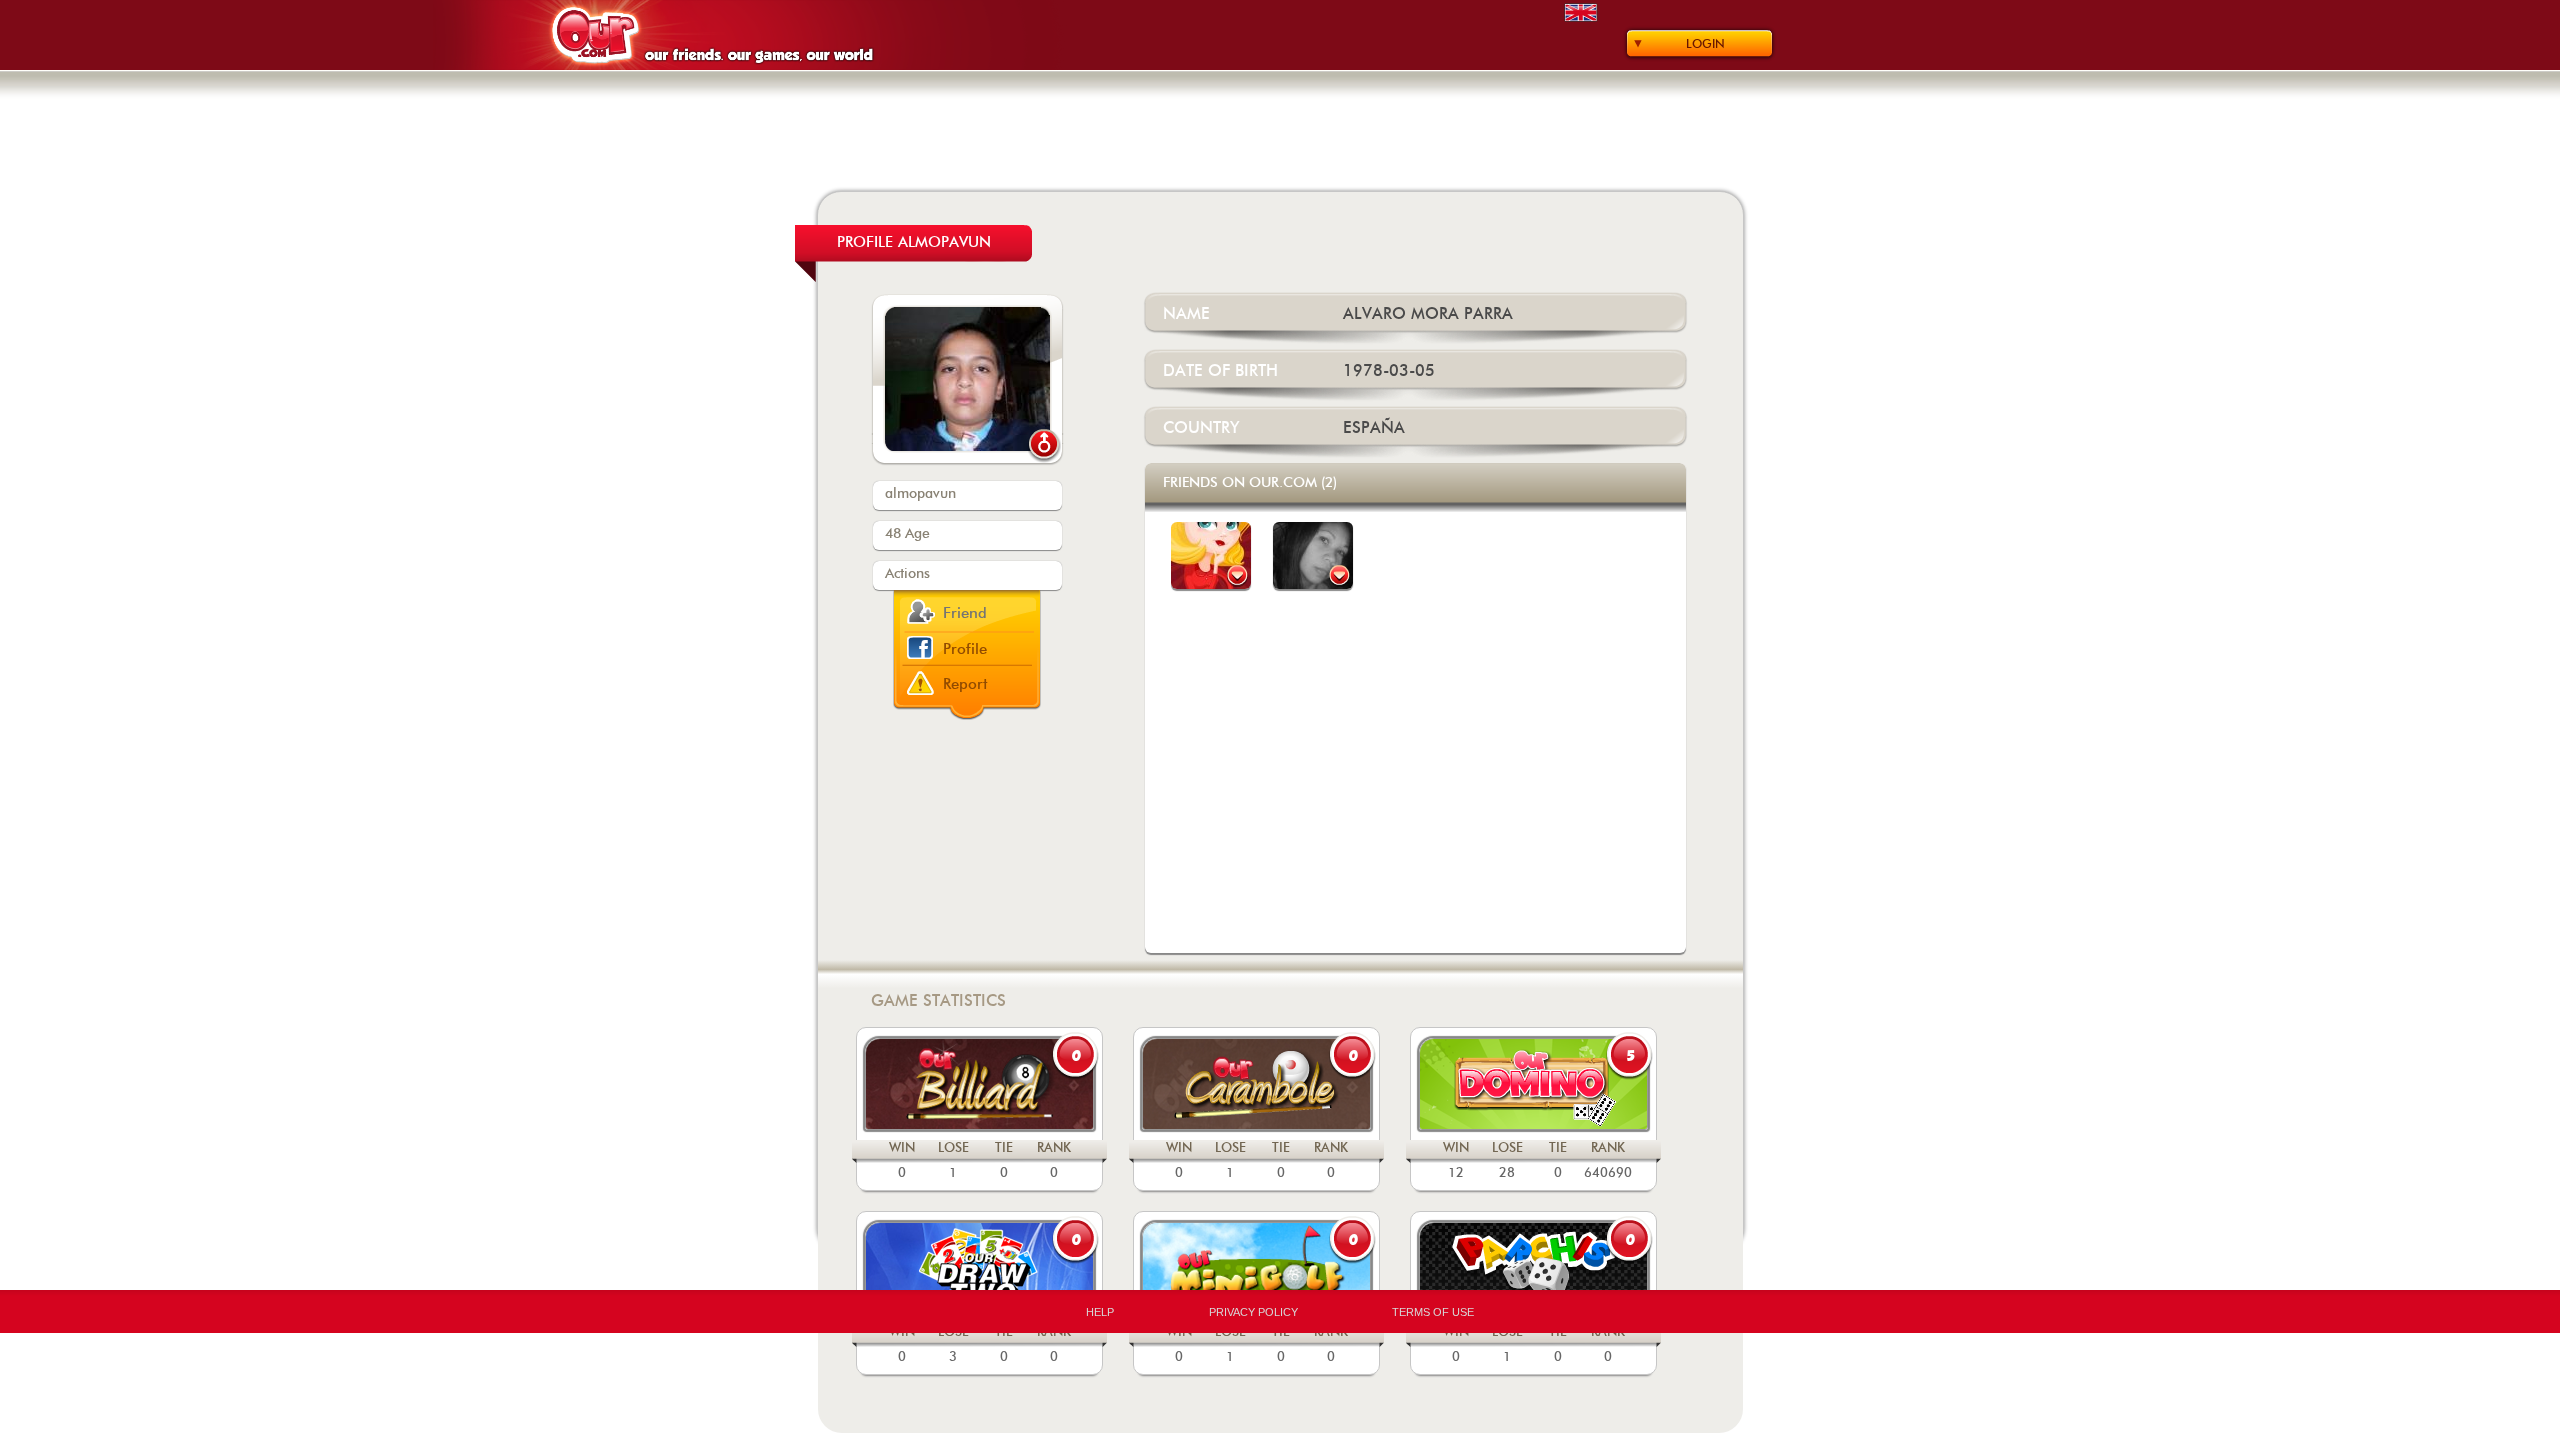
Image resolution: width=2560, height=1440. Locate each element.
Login (1705, 44)
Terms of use (1433, 1312)
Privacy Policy (1253, 1312)
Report (965, 684)
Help (1100, 1312)
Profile (965, 649)
